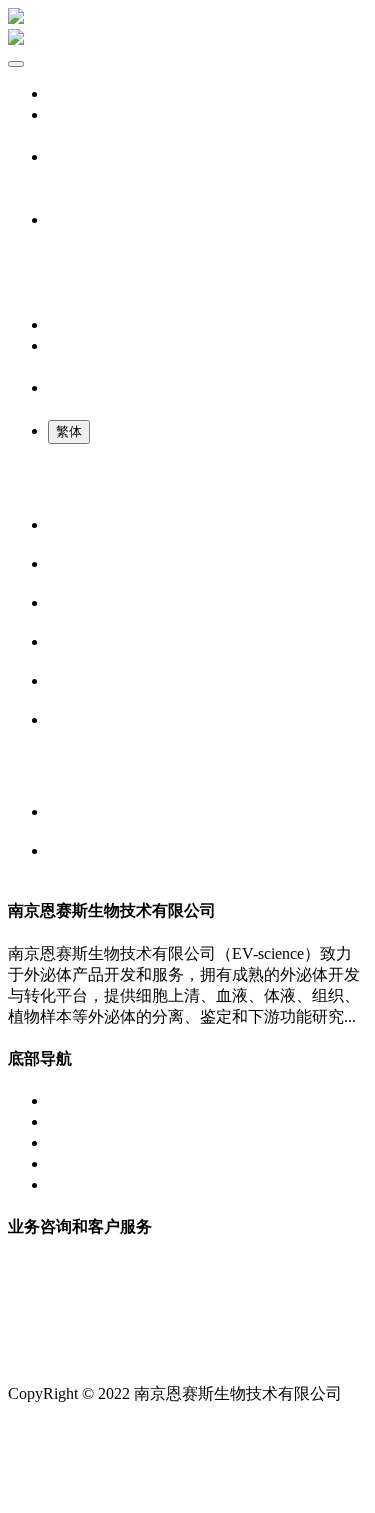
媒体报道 (40, 487)
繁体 (69, 431)
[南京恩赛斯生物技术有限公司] (187, 29)
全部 (64, 135)
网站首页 (80, 93)
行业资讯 (40, 774)
